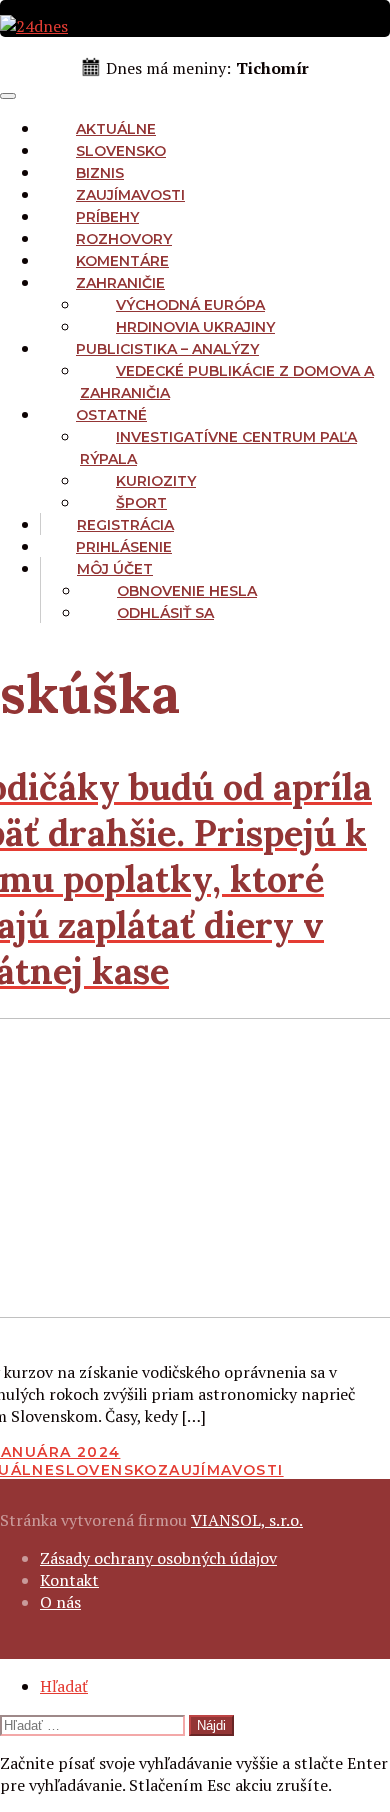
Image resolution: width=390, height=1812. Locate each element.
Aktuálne (116, 129)
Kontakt (69, 1580)
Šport (141, 503)
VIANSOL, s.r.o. (247, 1520)
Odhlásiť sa (165, 613)
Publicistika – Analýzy (167, 349)
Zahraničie (120, 283)
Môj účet (115, 569)
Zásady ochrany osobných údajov (158, 1558)
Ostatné (111, 415)
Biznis (100, 173)
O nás (60, 1602)
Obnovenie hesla (187, 591)
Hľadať (64, 1686)
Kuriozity (156, 481)
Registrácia (125, 525)
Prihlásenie (124, 547)
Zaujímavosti (130, 195)
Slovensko (121, 151)
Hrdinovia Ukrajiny (195, 327)
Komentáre (122, 261)
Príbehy (107, 217)
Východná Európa (190, 305)
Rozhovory (124, 239)
